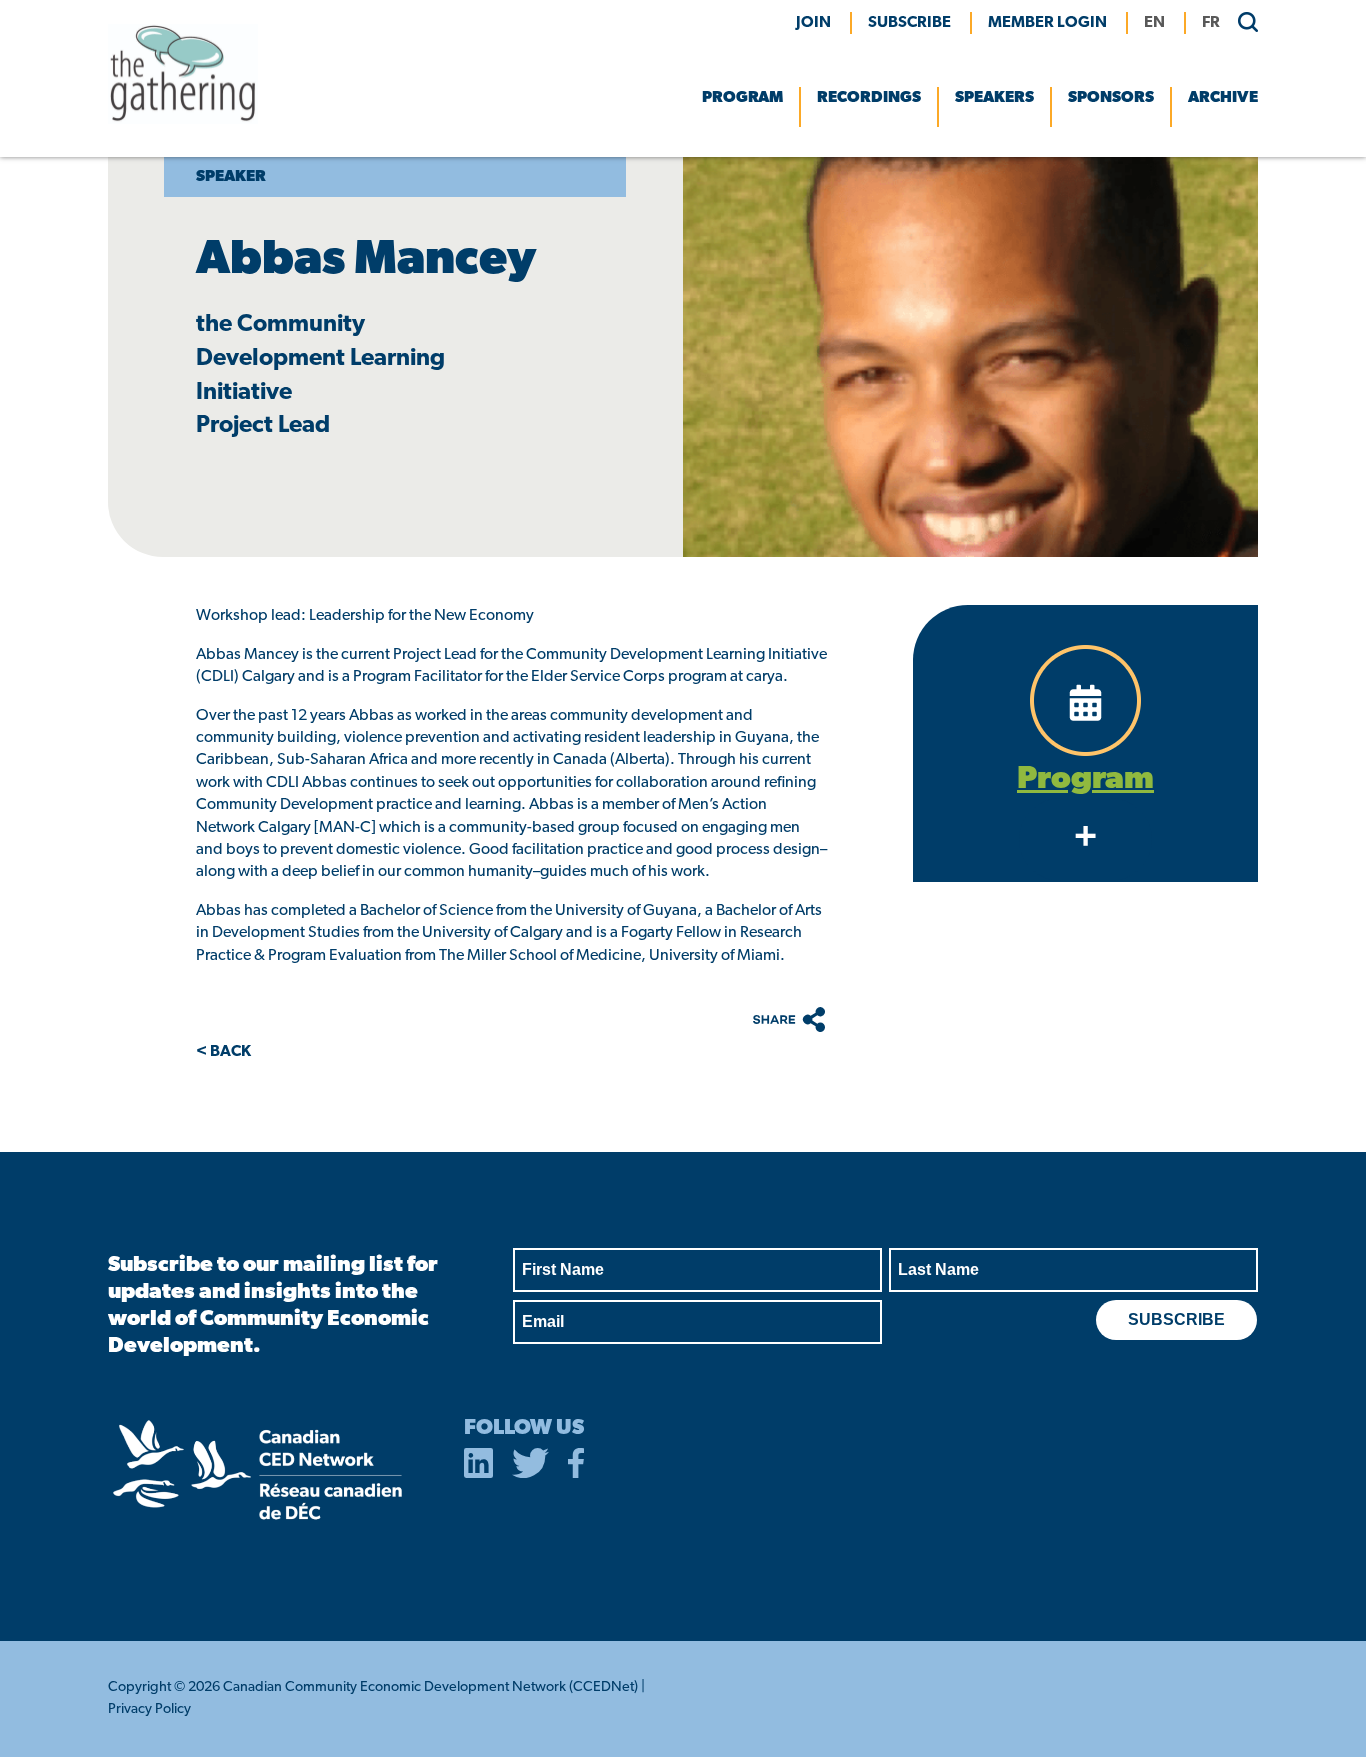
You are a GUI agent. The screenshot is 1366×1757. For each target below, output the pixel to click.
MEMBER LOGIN (1047, 23)
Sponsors (1111, 98)
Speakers (994, 98)
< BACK (223, 1052)
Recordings (869, 98)
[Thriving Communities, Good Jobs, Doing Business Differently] (183, 120)
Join (813, 23)
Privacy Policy (149, 1709)
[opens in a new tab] (479, 1467)
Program (742, 98)
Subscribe (909, 23)
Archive (1223, 98)
